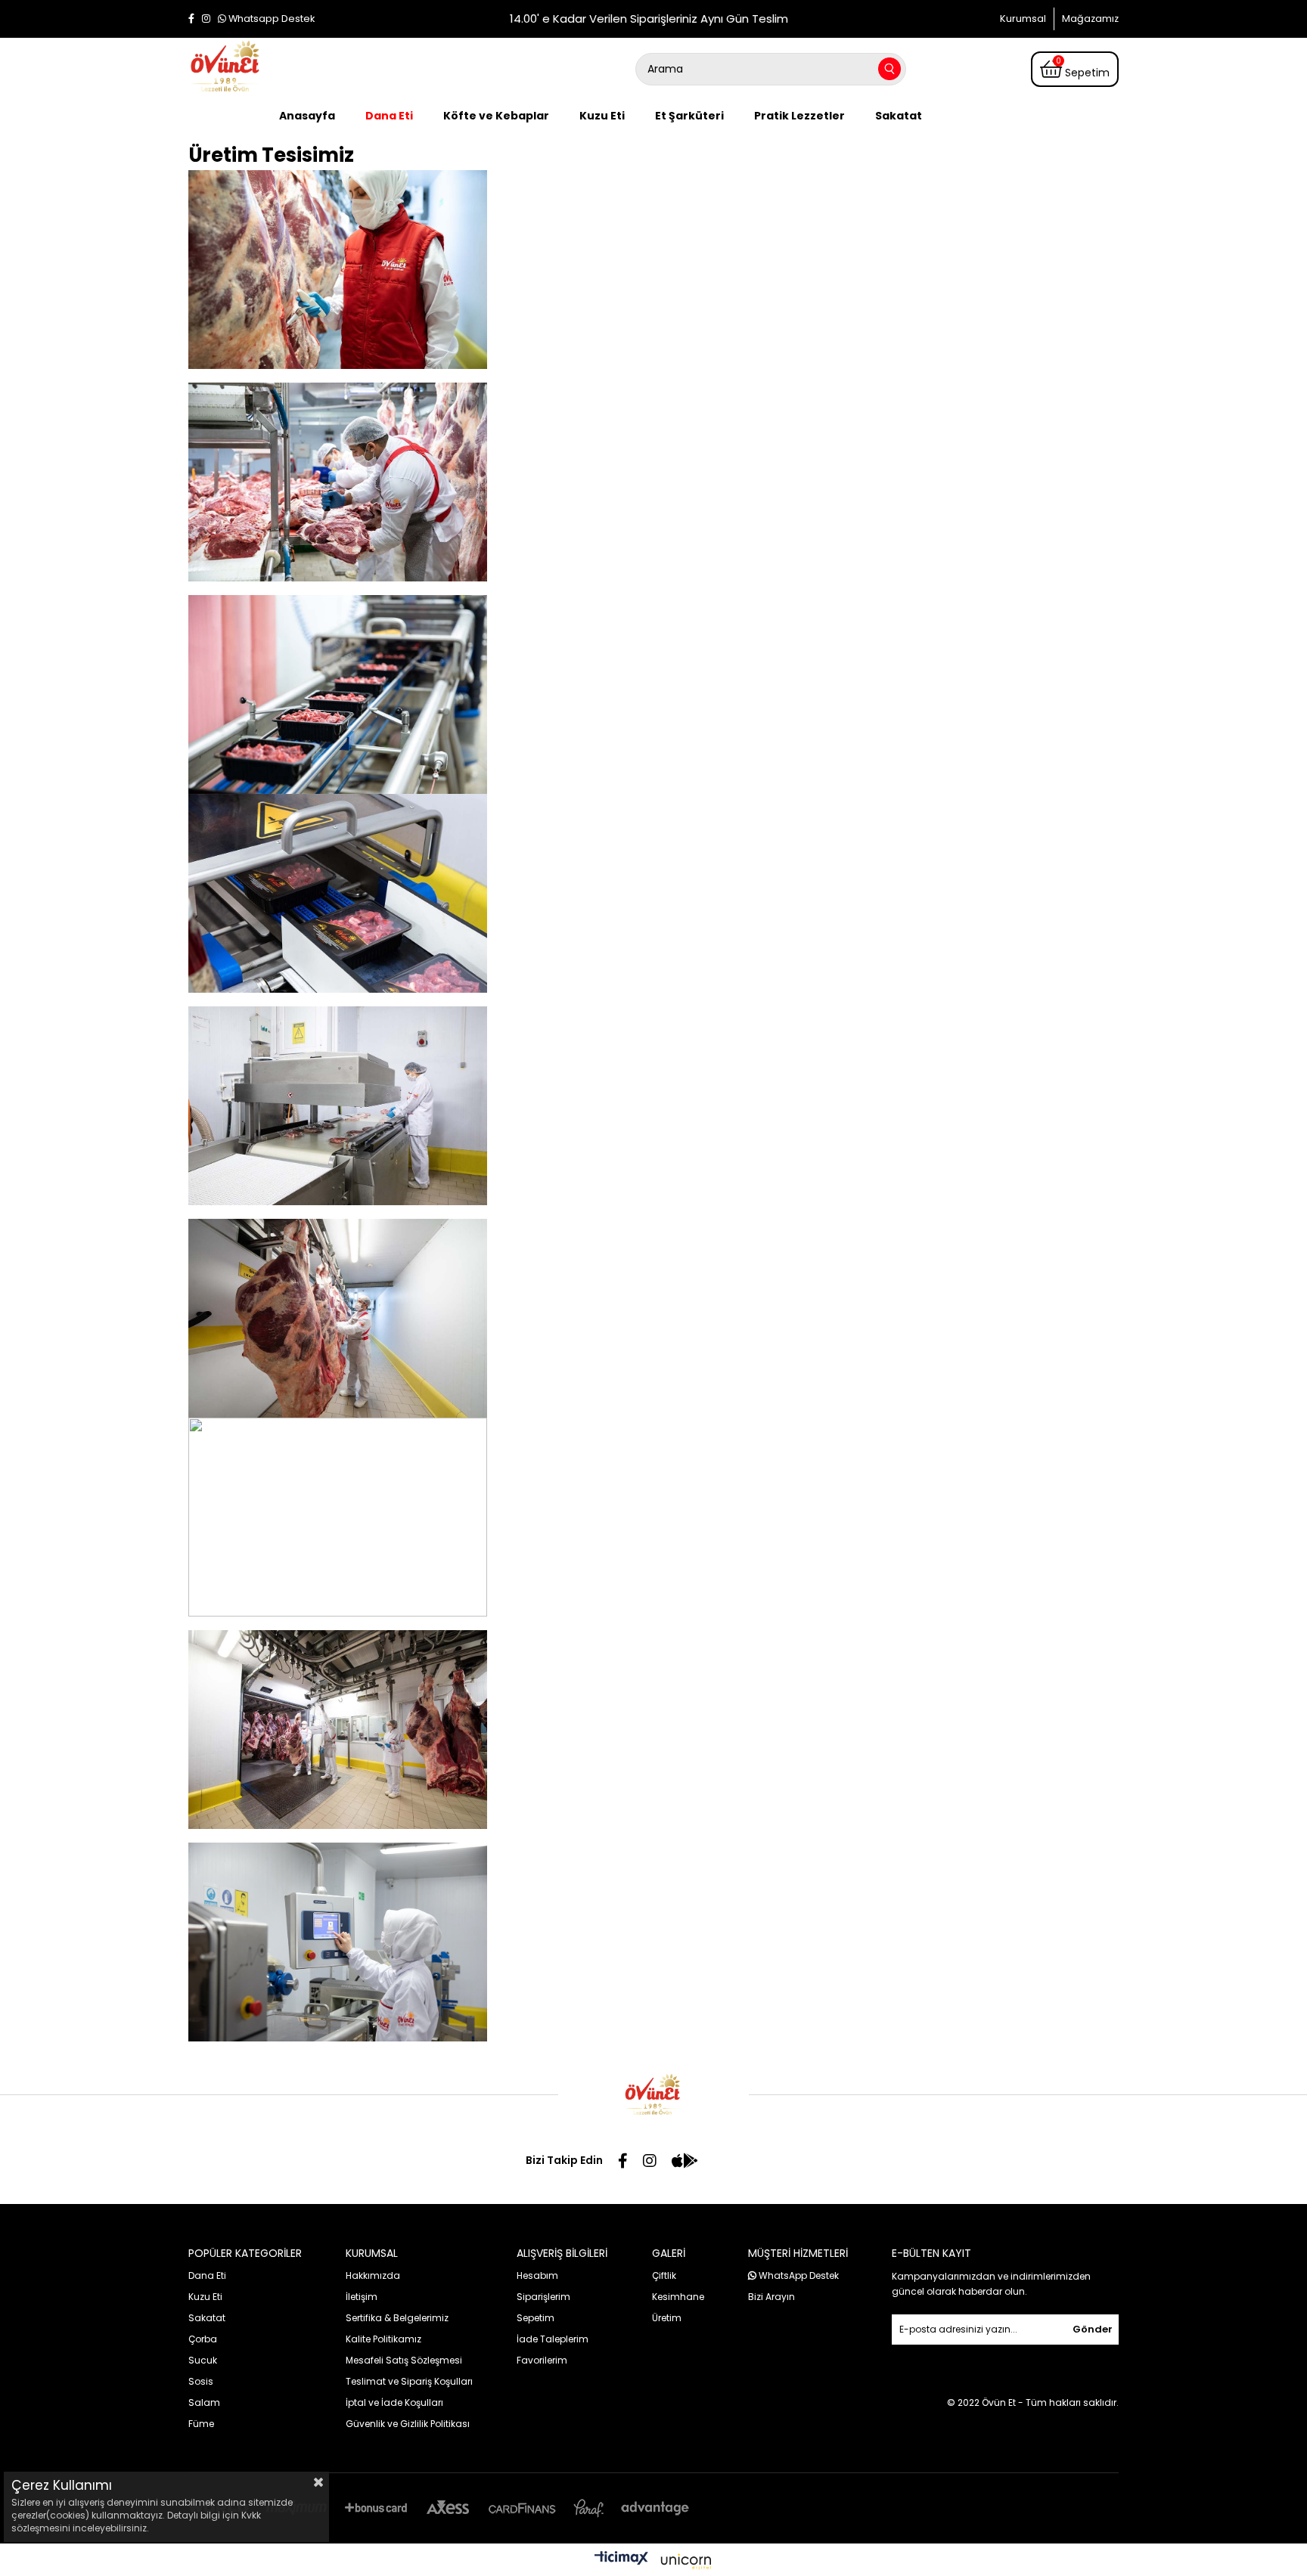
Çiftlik (664, 2275)
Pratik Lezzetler (799, 116)
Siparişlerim (543, 2297)
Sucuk (203, 2360)
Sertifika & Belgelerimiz (397, 2318)
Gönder (1093, 2329)
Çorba (203, 2339)
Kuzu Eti (602, 116)
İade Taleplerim (553, 2339)
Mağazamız (1090, 19)
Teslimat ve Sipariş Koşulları (409, 2381)
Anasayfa (307, 116)
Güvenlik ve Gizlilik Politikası (408, 2424)
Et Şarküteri (689, 116)
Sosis (201, 2381)
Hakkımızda (373, 2275)
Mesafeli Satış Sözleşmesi (404, 2360)
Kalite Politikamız (383, 2339)
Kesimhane (678, 2297)
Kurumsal (1023, 19)
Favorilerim (542, 2360)
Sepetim (536, 2318)
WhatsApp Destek (798, 2275)
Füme (201, 2424)
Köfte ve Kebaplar (496, 116)
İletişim (362, 2297)
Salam (204, 2402)
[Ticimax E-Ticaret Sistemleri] (653, 2562)
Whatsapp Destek (270, 19)
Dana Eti (389, 116)
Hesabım (537, 2275)
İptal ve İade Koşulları (394, 2402)
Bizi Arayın (771, 2297)
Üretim (667, 2318)
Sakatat (899, 116)
